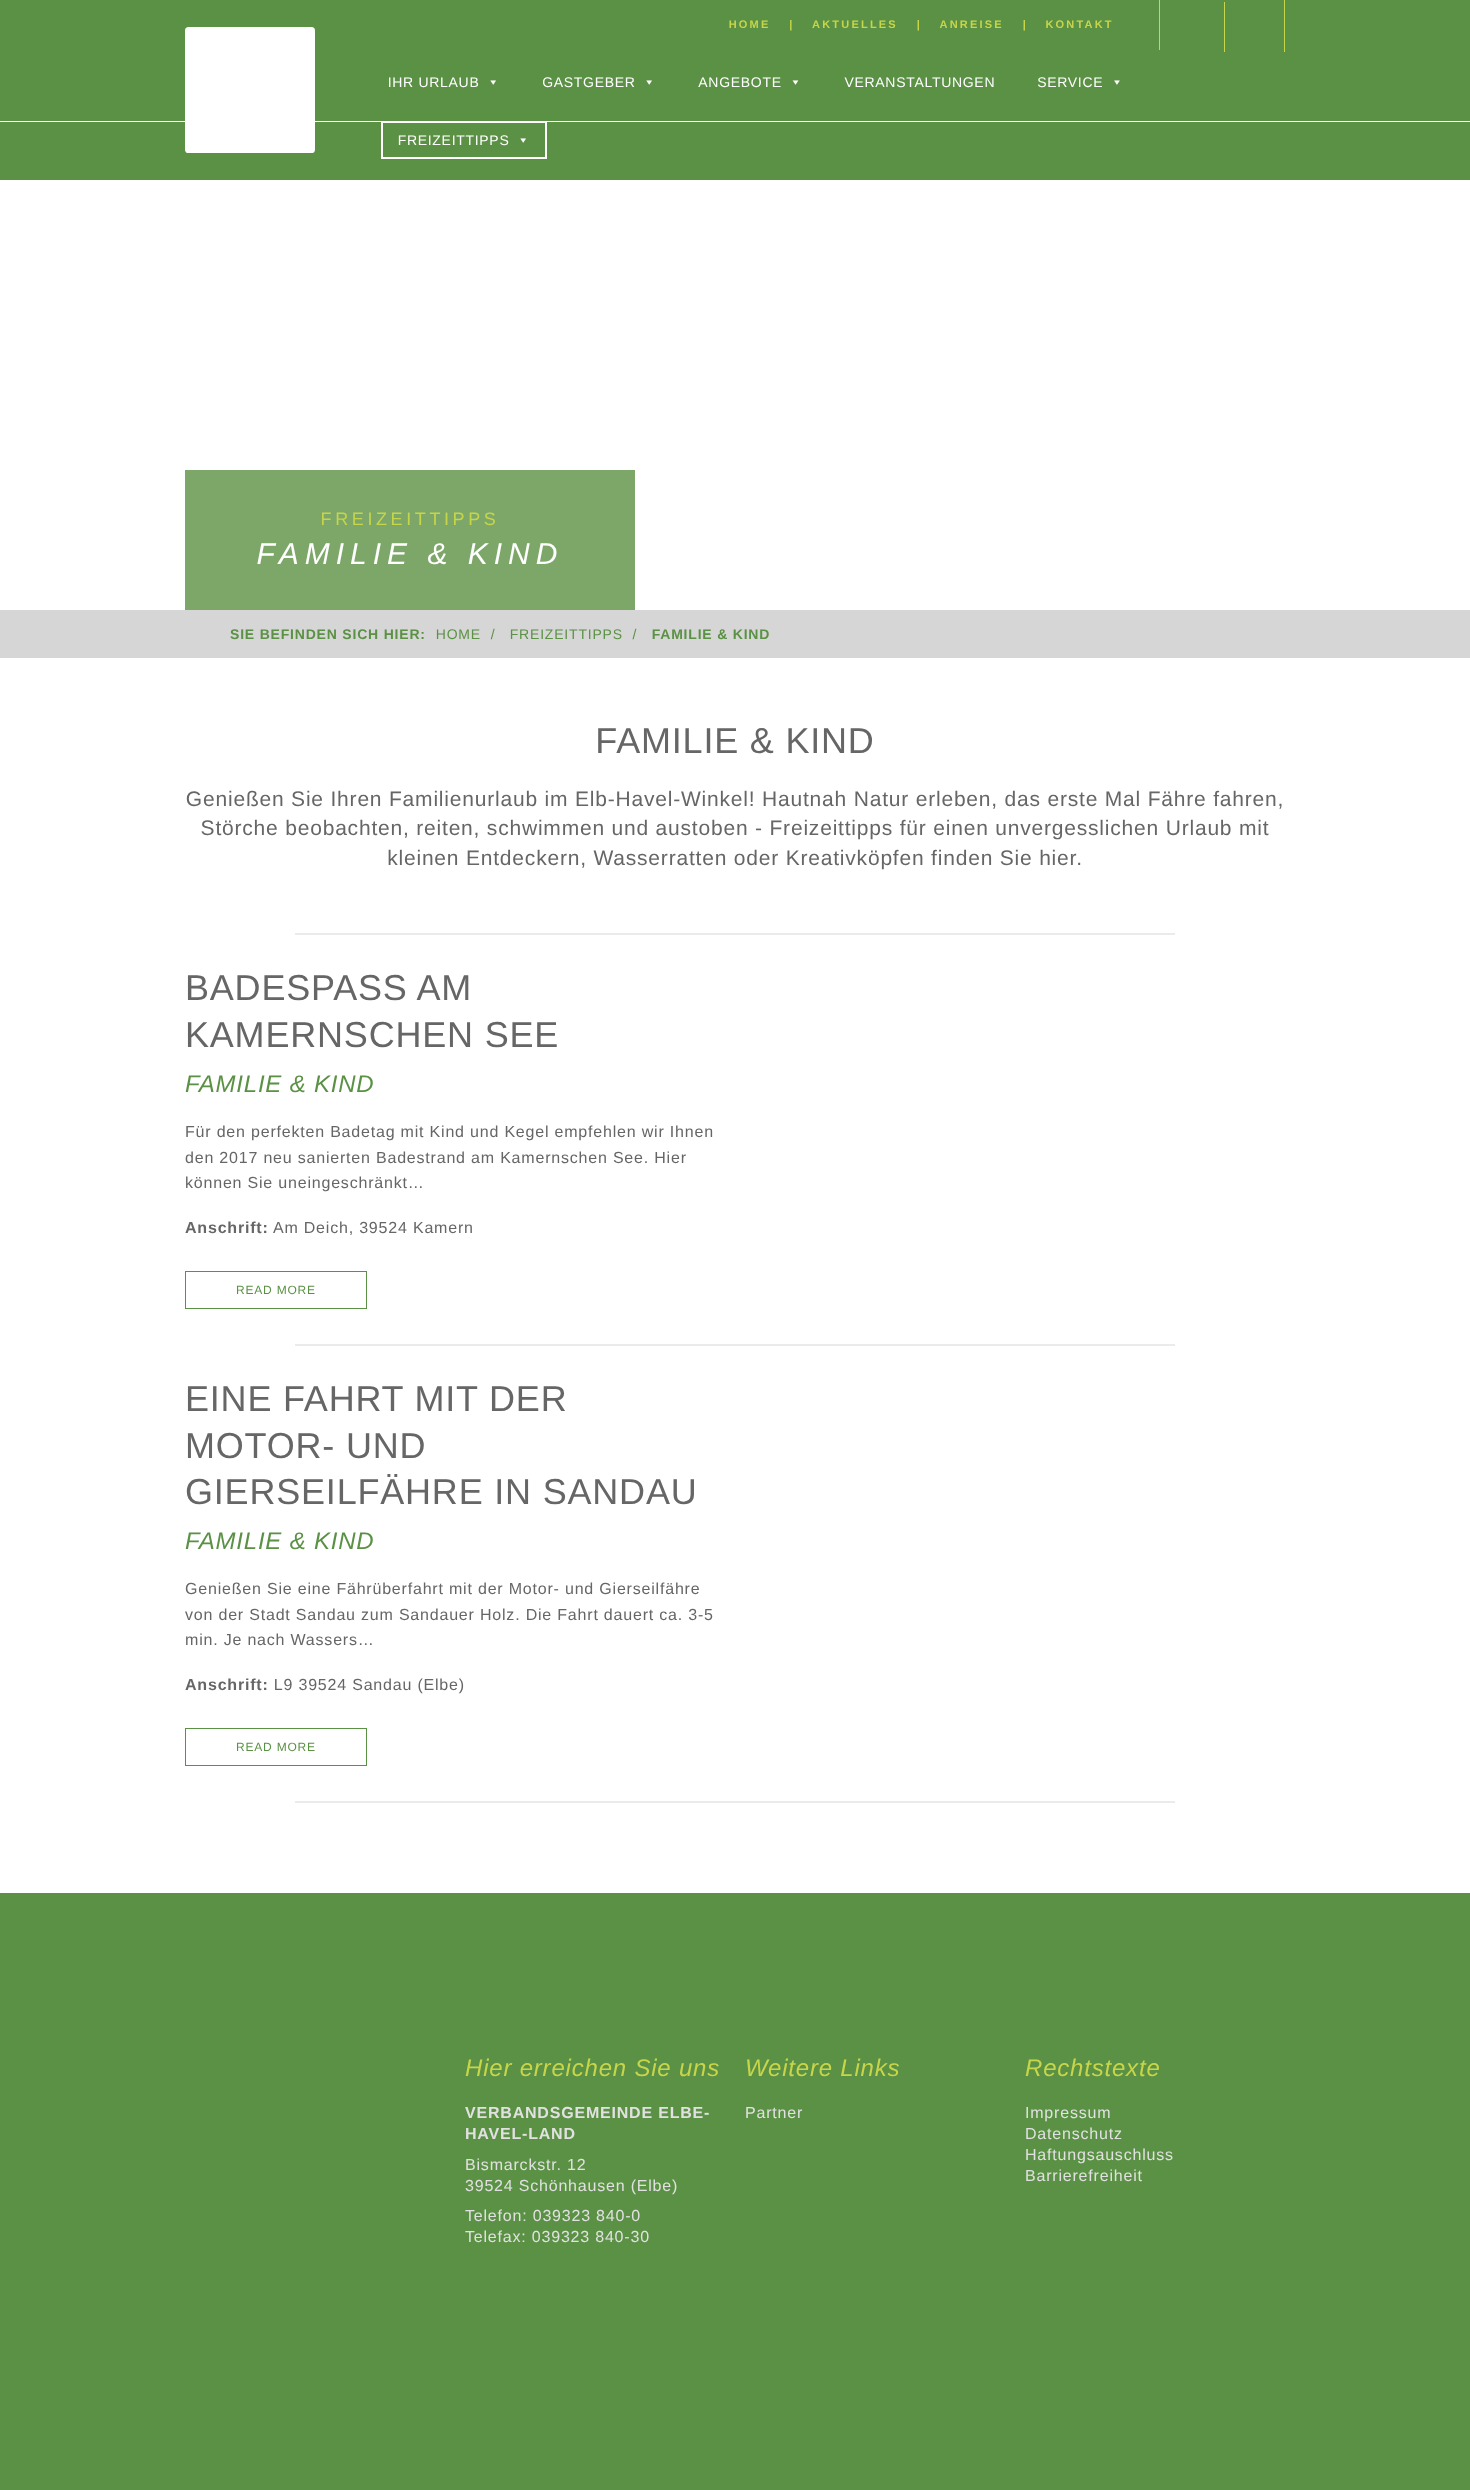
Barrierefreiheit (1084, 2176)
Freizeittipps (454, 140)
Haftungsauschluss (1099, 2155)
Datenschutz (1074, 2134)
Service (1070, 82)
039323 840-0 (587, 2216)
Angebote (739, 82)
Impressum (1068, 2113)
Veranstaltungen (919, 82)
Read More (276, 1290)
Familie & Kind (279, 1084)
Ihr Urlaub (434, 82)
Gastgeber (588, 82)
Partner (774, 2113)
